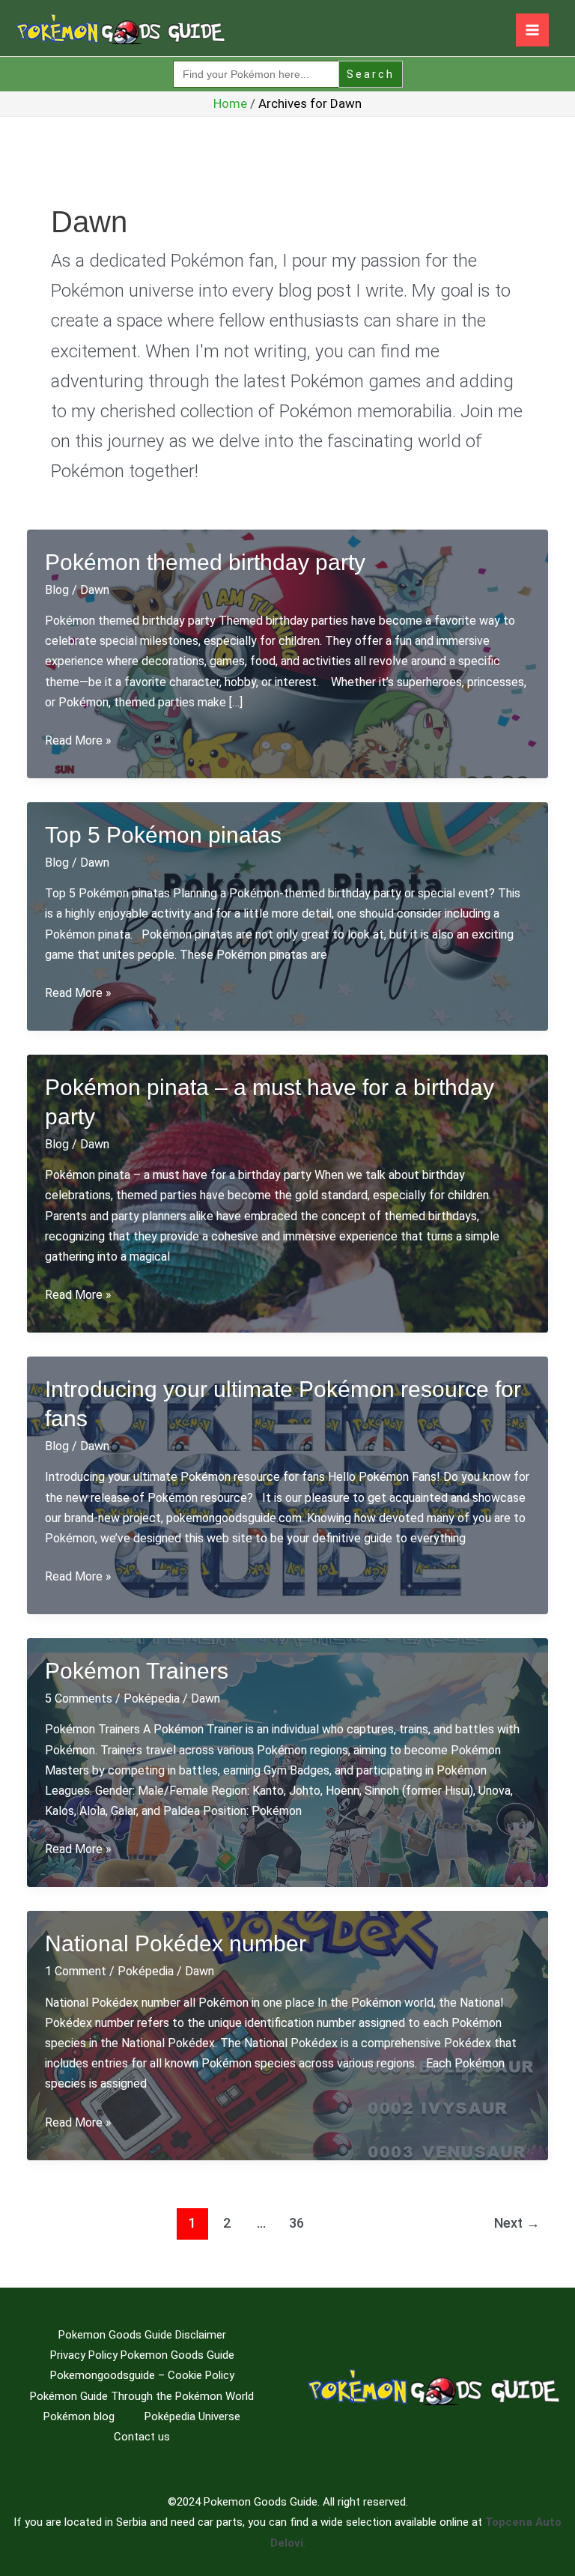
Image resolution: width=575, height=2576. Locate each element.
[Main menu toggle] (532, 30)
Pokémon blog (79, 2416)
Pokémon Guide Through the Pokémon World (142, 2396)
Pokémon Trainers (137, 1671)
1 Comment (76, 1971)
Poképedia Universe (192, 2416)
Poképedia (152, 1698)
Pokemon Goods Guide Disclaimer (142, 2335)
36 (296, 2223)
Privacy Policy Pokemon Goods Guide (142, 2355)
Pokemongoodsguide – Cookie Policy (142, 2375)
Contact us (142, 2437)
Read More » (78, 742)
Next (517, 2223)
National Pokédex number (176, 1943)
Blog (57, 590)
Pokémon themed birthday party (205, 562)
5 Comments (79, 1698)
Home (230, 103)
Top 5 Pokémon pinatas (163, 835)
